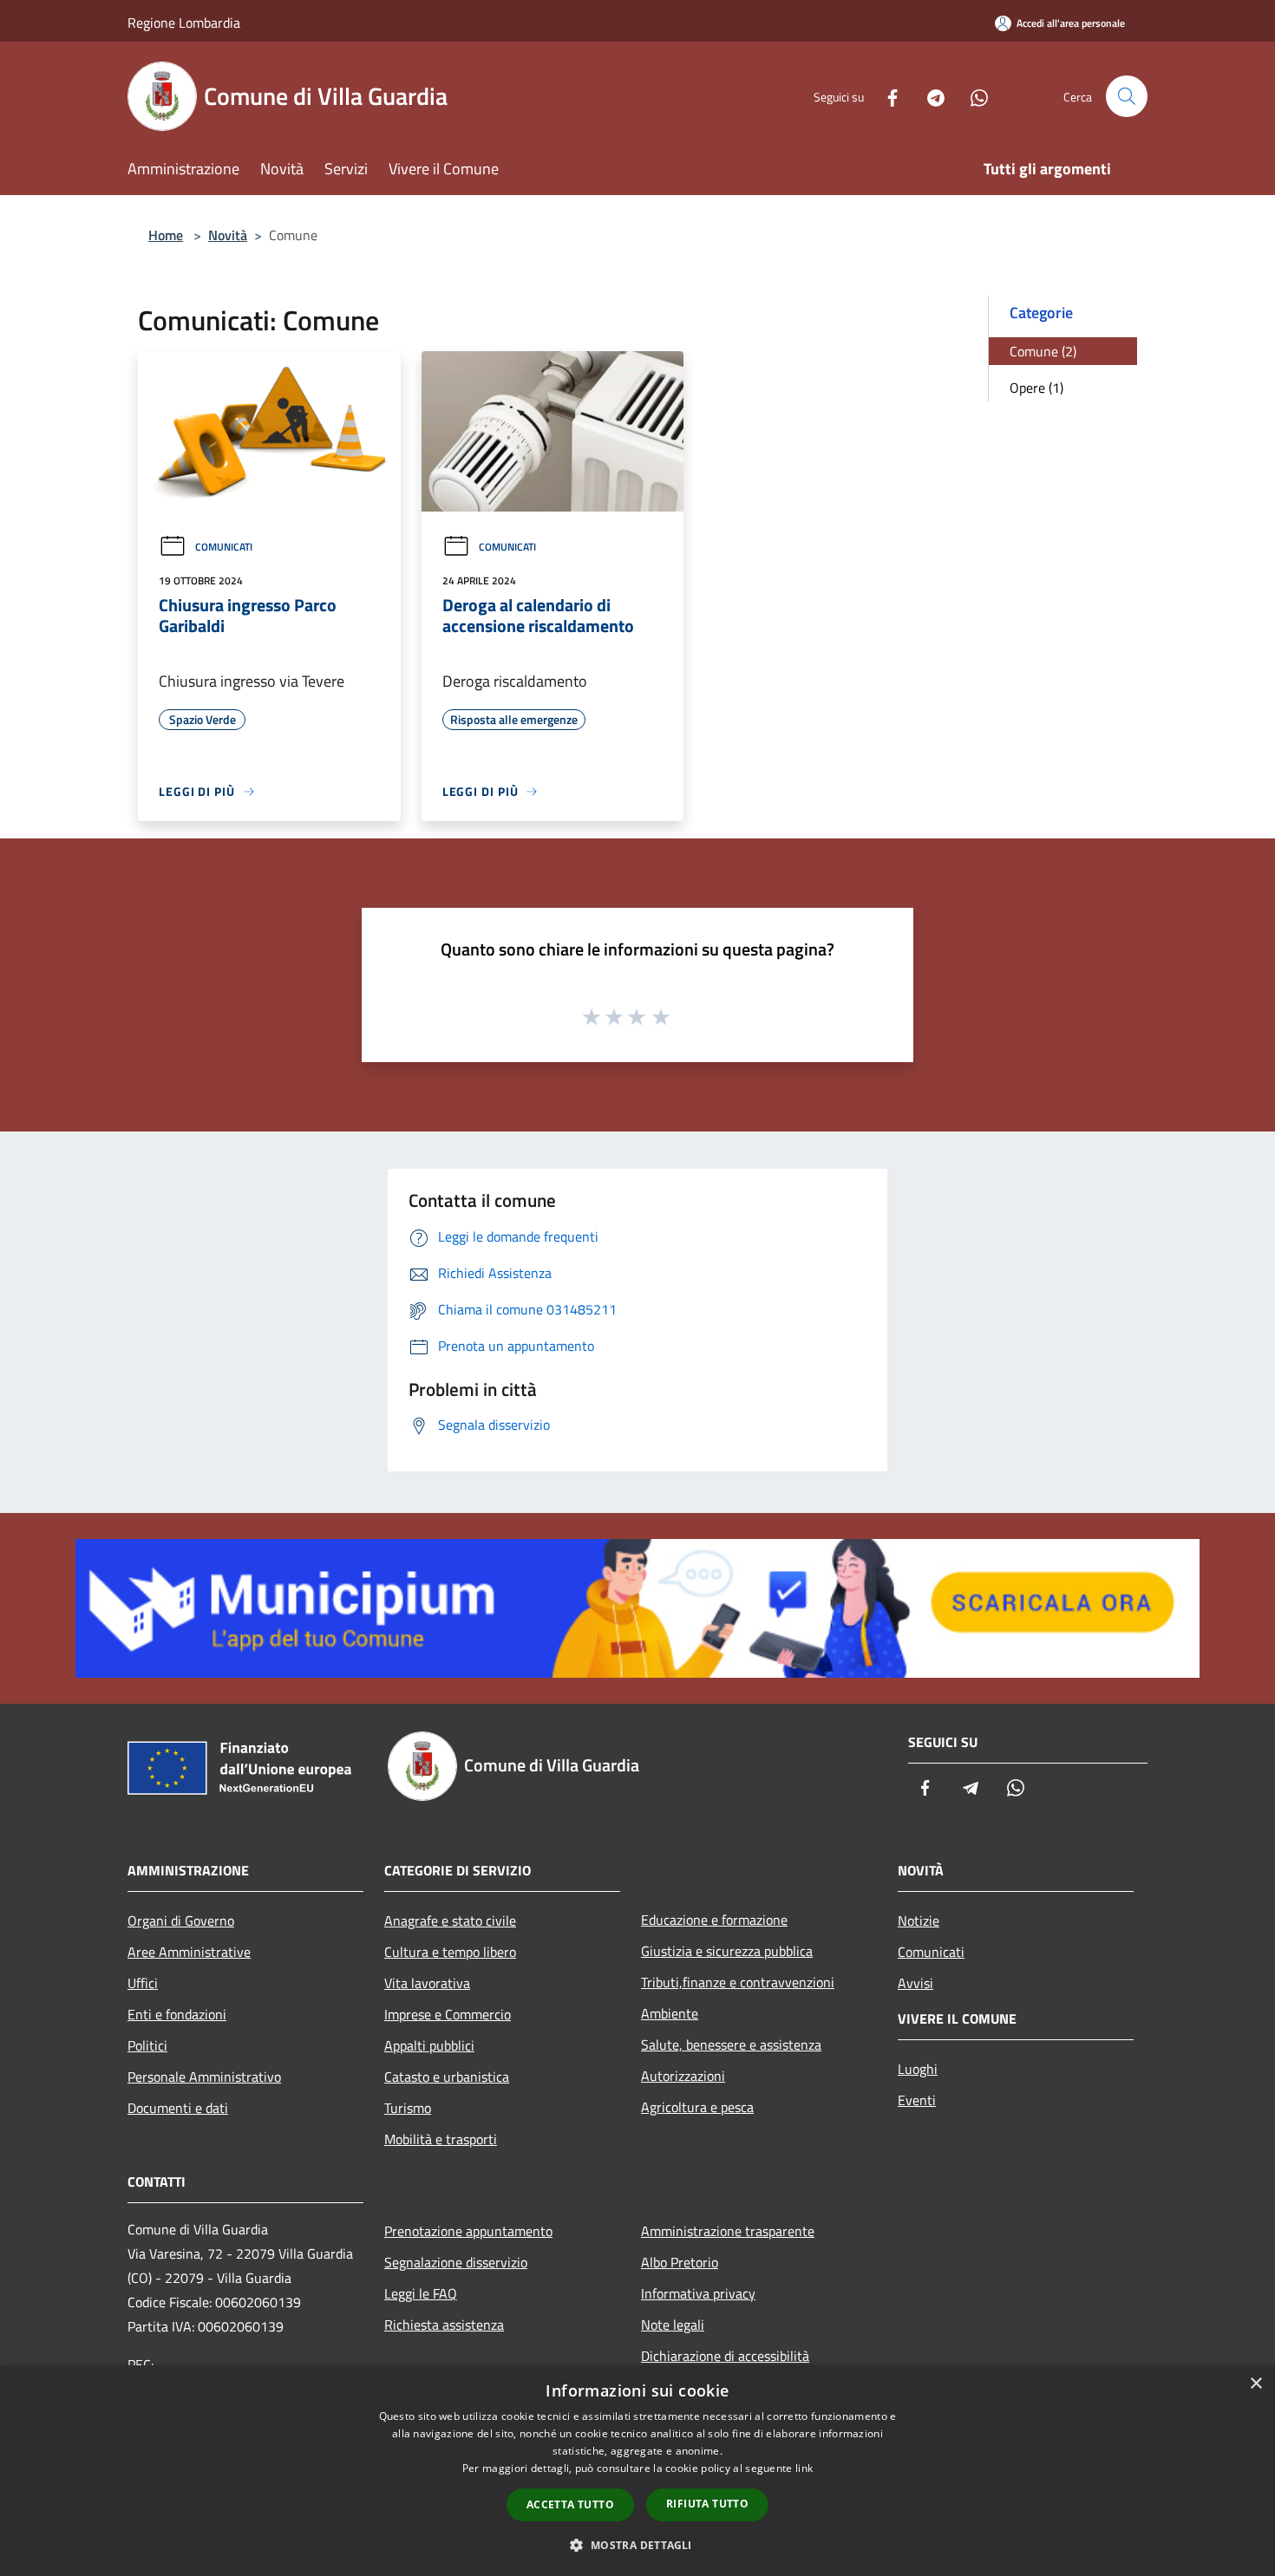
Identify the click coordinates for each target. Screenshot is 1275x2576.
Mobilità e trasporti (441, 2139)
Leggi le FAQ (421, 2293)
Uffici (143, 1983)
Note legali (673, 2325)
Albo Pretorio (680, 2262)
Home (166, 235)
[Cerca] (1127, 96)
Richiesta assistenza (444, 2325)
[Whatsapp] (972, 96)
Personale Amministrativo (204, 2077)
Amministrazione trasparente (728, 2231)
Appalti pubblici (429, 2045)
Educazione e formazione (714, 1920)
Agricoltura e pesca (697, 2107)
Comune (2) (1043, 351)
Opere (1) (1036, 388)
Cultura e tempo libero (450, 1952)
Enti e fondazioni (177, 2014)
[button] (637, 2545)
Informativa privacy (698, 2293)
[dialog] (637, 2471)
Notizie (919, 1921)
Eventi (917, 2100)
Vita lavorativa (427, 1983)
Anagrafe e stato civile (450, 1921)
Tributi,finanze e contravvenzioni (738, 1982)
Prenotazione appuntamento (468, 2231)
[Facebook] (886, 96)
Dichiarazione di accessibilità (725, 2356)
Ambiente (670, 2013)
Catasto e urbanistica (447, 2077)
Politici (147, 2045)
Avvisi (915, 1983)
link (804, 2468)
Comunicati (224, 547)
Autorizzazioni (683, 2076)
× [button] (1255, 2384)
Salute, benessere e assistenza (731, 2044)
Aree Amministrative (189, 1952)
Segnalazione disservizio (456, 2262)
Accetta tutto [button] (570, 2504)
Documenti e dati (178, 2108)
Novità (228, 235)
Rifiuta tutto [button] (707, 2504)
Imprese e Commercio (448, 2014)
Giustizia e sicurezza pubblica (727, 1951)
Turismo (408, 2108)
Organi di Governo (181, 1921)
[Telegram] (929, 96)
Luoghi (918, 2069)
